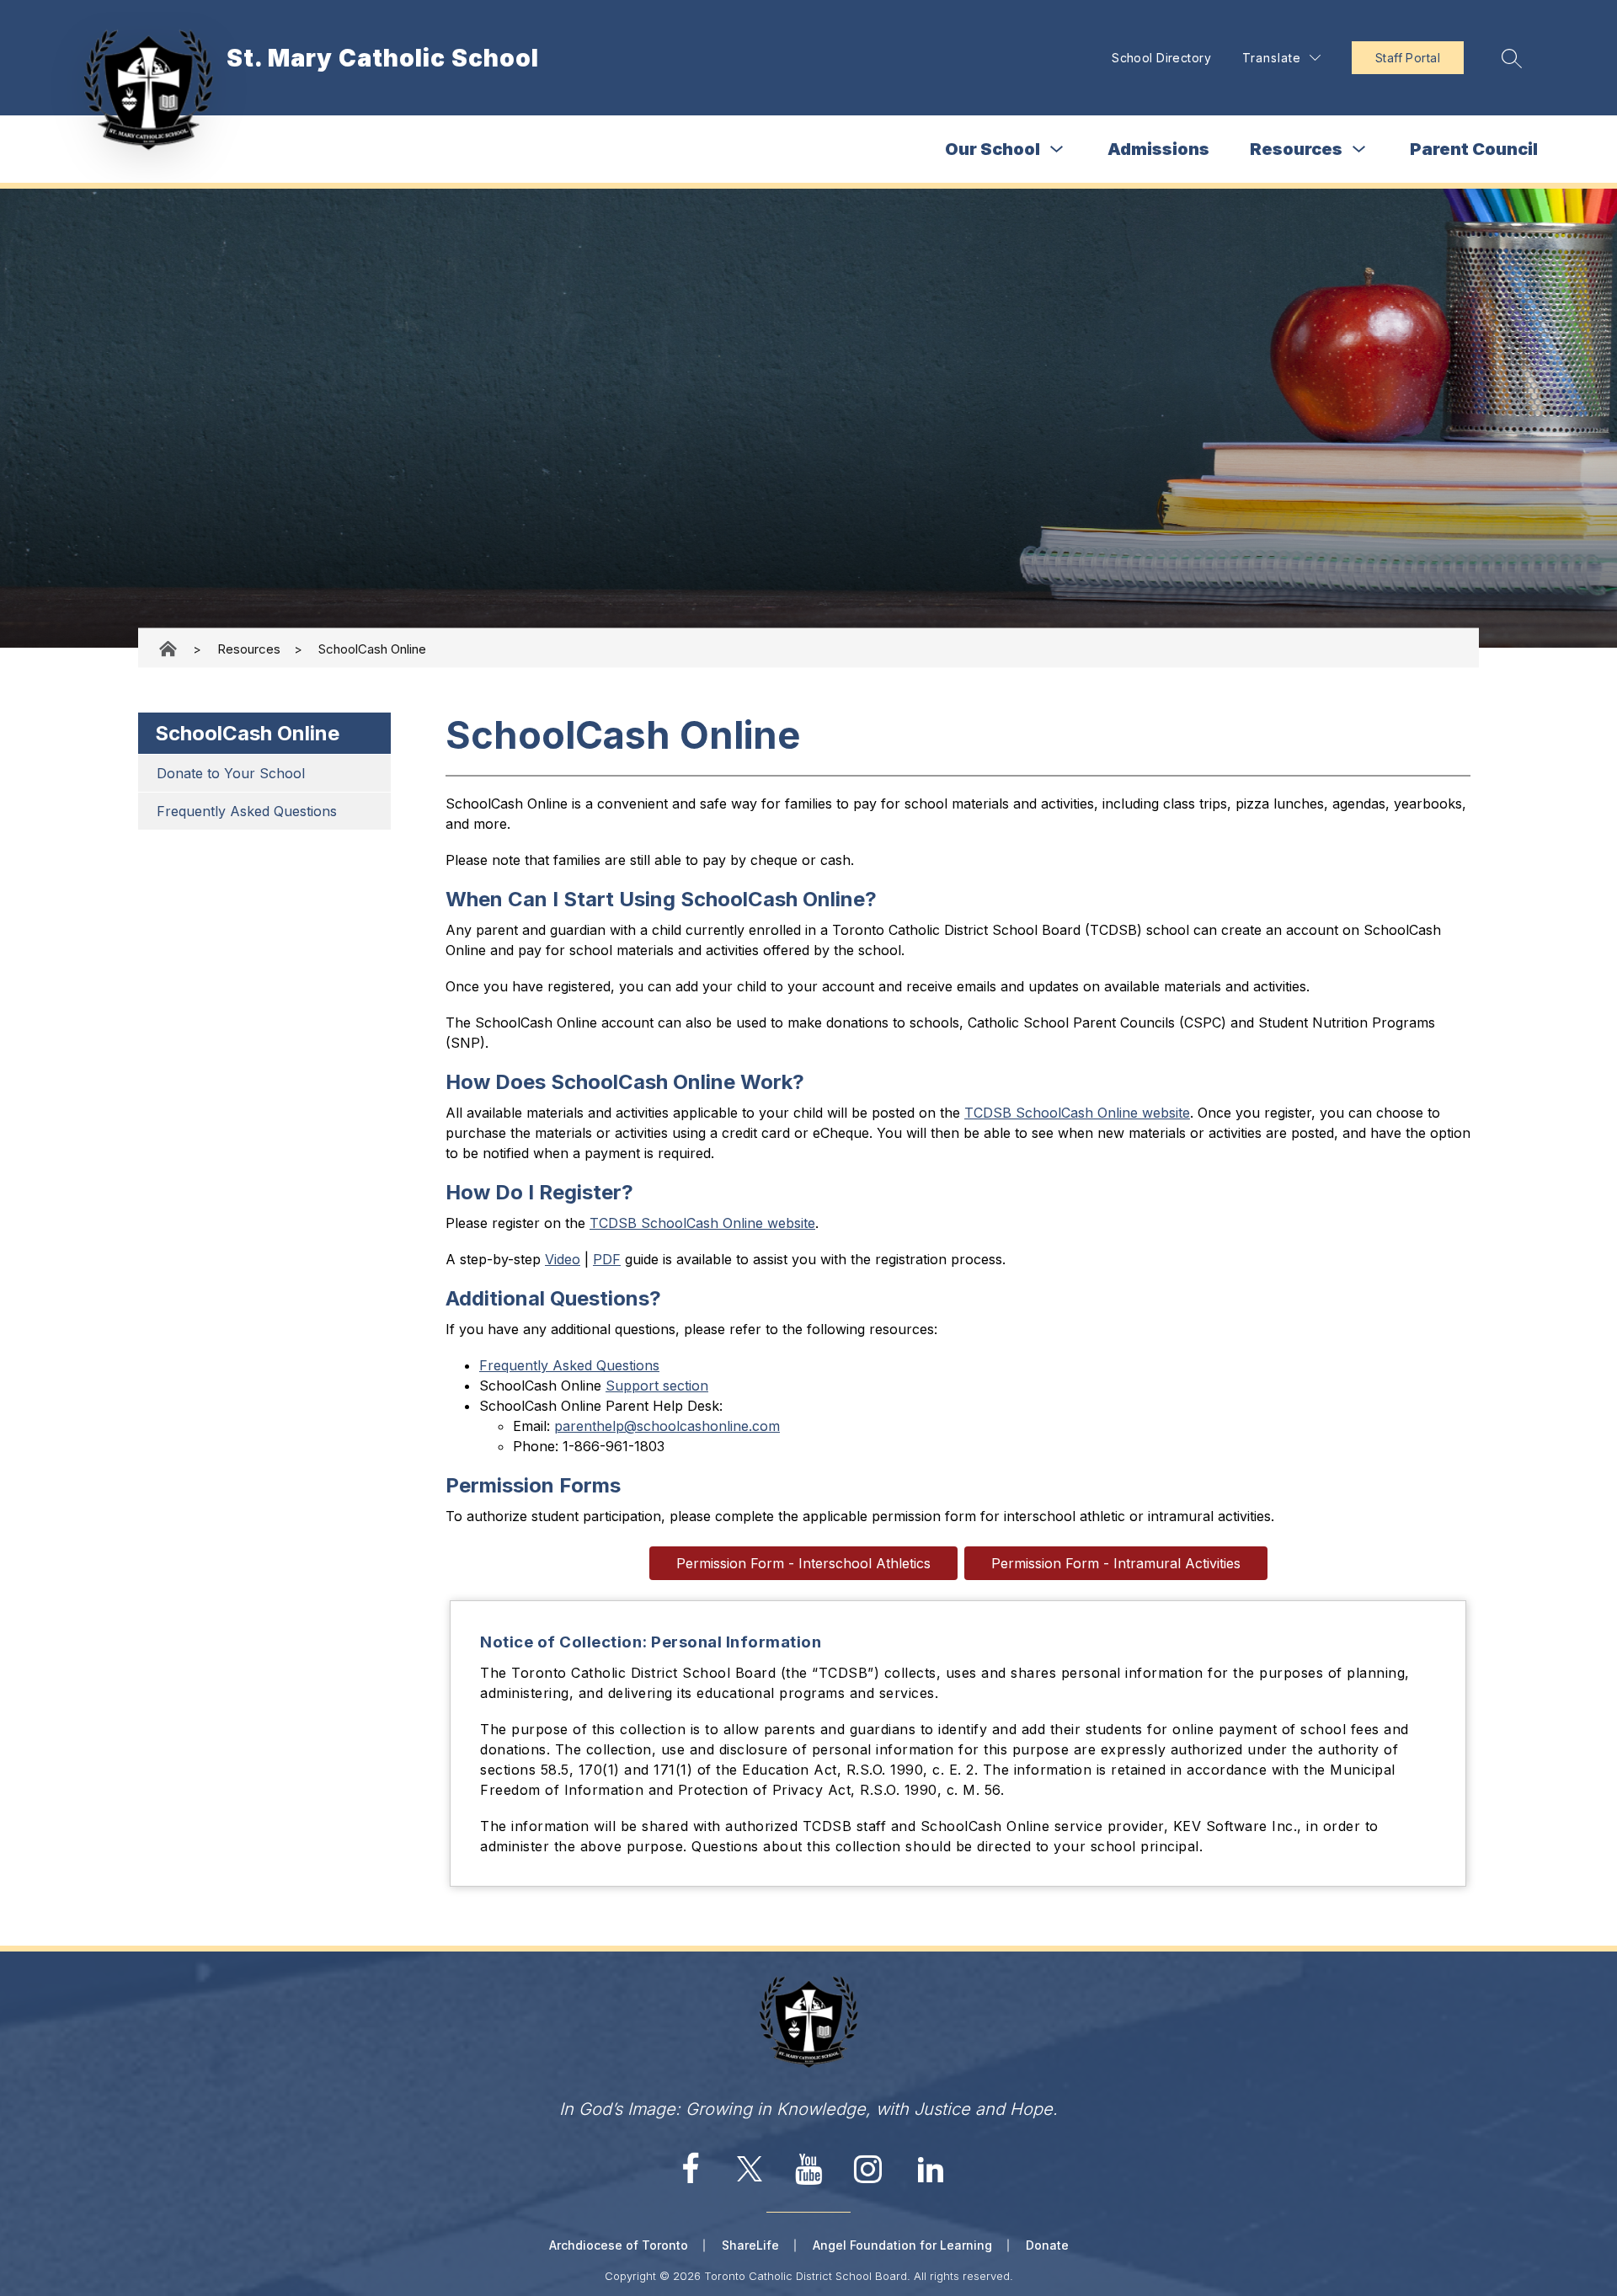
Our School (993, 149)
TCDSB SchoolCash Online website (1077, 1113)
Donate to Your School (231, 773)
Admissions (1158, 149)
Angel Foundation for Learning (902, 2245)
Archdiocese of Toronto (619, 2245)
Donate (1047, 2245)
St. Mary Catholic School (169, 649)
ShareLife (750, 2245)
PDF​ (607, 1259)
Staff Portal (1408, 58)
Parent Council (1474, 149)
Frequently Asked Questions (247, 811)
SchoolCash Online (372, 648)
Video (563, 1259)
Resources (1296, 149)
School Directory (1161, 58)
